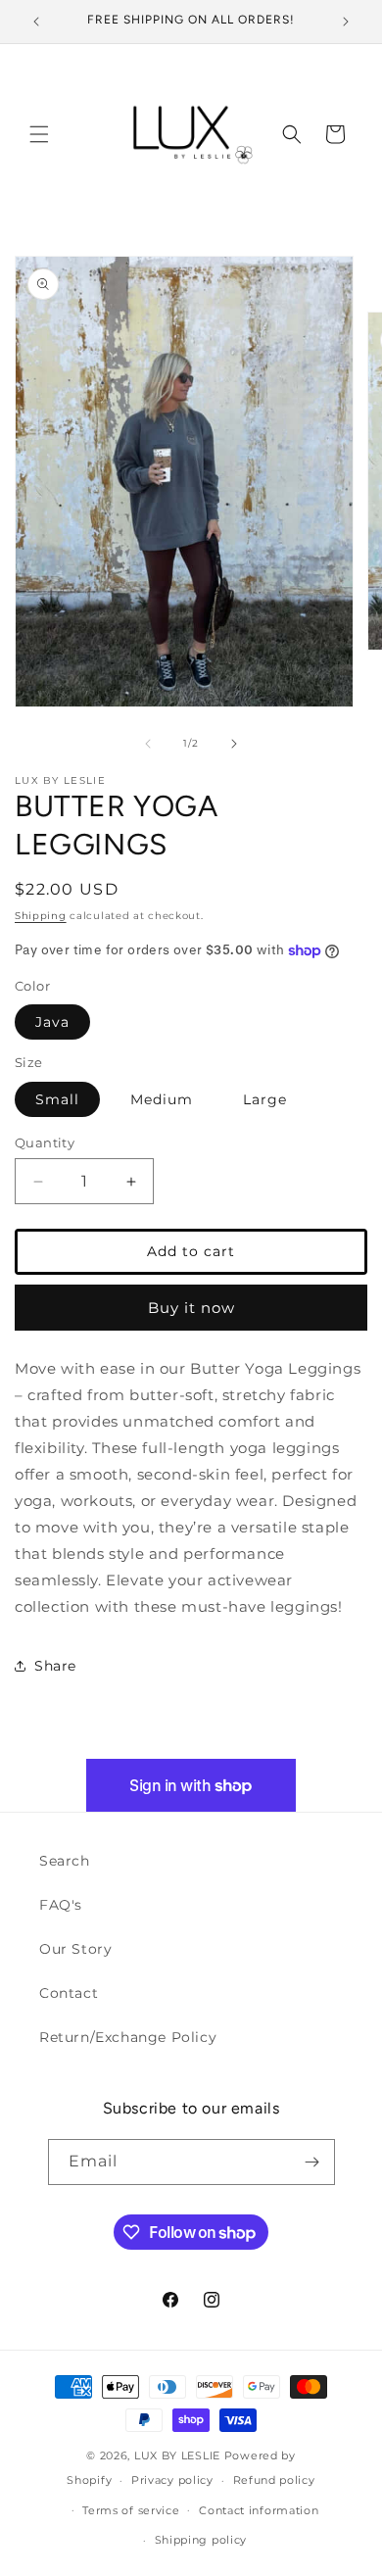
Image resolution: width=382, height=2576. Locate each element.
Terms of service (131, 2510)
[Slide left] (148, 744)
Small (57, 1099)
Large (265, 1099)
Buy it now (191, 1308)
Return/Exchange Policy (128, 2037)
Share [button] (55, 1666)
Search (65, 1861)
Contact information (259, 2510)
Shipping (41, 916)
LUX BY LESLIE (177, 2455)
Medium (162, 1099)
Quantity (45, 1142)
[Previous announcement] (36, 22)
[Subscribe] (312, 2162)
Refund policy (274, 2480)
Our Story (75, 1949)
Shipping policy (201, 2540)
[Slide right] (234, 744)
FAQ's (61, 1905)
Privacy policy (172, 2480)
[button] (39, 134)
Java (52, 1022)
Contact (69, 1993)
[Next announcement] (346, 22)
